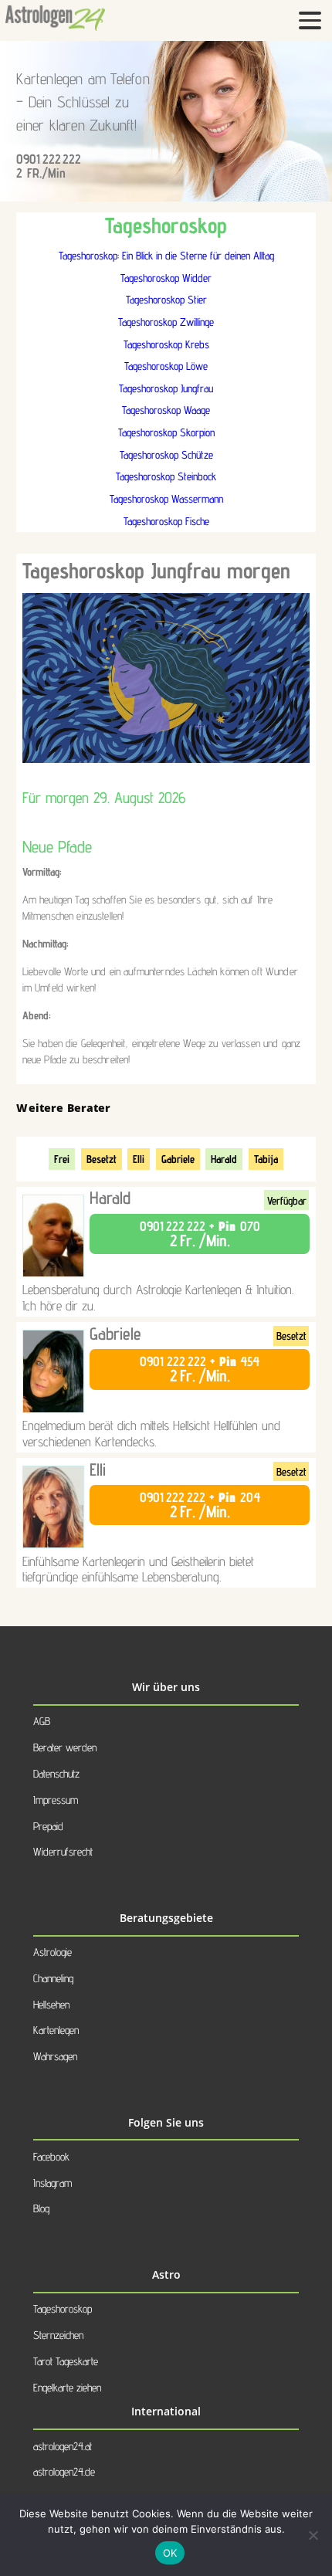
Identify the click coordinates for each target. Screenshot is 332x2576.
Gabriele (178, 1159)
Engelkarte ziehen (67, 2387)
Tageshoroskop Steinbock (166, 476)
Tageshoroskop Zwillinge (166, 322)
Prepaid (48, 1826)
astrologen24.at (63, 2446)
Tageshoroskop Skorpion (166, 432)
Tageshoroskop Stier (166, 299)
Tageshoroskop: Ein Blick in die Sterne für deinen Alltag (166, 255)
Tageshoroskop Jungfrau (166, 388)
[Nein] (313, 2535)
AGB (42, 1721)
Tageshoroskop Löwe (166, 366)
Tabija (266, 1159)
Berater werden (65, 1747)
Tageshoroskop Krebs (166, 344)
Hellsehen (51, 2004)
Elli (139, 1159)
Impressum (56, 1800)
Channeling (53, 1978)
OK (170, 2553)
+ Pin (200, 1234)
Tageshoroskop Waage (166, 410)
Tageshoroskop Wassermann (166, 498)
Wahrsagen (55, 2056)
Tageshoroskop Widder (166, 278)
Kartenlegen (56, 2030)
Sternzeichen (58, 2335)
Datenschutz (56, 1773)
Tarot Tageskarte (66, 2361)
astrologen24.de (64, 2471)
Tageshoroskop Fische (166, 521)
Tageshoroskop (63, 2308)
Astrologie (53, 1952)
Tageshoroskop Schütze (166, 454)
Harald (224, 1159)
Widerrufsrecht (63, 1851)
